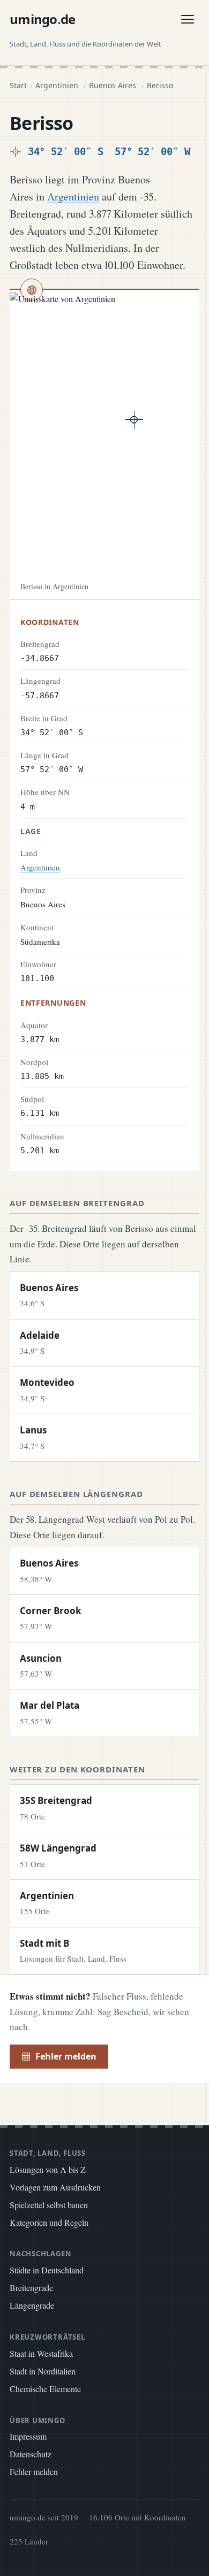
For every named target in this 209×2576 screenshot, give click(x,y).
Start (18, 85)
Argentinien (57, 85)
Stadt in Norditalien (43, 2371)
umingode (43, 19)
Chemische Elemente (45, 2389)
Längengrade (32, 2305)
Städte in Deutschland (47, 2270)
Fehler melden (66, 2056)
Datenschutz (31, 2454)
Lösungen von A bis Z (48, 2169)
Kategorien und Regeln (49, 2222)
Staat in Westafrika (41, 2353)
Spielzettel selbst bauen (49, 2205)
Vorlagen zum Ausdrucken (55, 2187)
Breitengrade (31, 2288)
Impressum (28, 2436)
